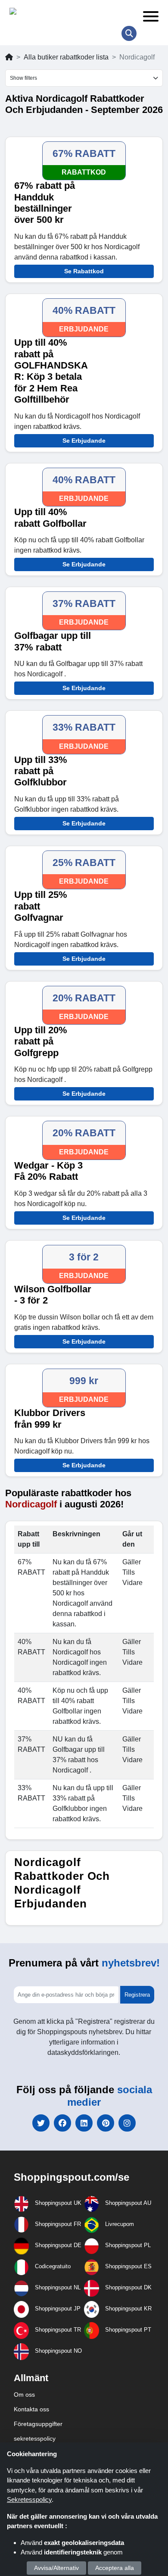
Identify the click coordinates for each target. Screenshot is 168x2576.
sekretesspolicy (35, 2438)
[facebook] (62, 2123)
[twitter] (41, 2123)
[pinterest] (106, 2123)
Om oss (24, 2395)
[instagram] (127, 2123)
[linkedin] (84, 2123)
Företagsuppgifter (38, 2424)
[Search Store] (129, 33)
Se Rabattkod (84, 271)
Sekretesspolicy (29, 2499)
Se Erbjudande (84, 441)
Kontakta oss (31, 2409)
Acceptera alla (115, 2568)
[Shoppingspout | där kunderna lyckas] (70, 13)
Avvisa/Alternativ (56, 2568)
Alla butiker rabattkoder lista (66, 57)
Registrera (137, 1995)
